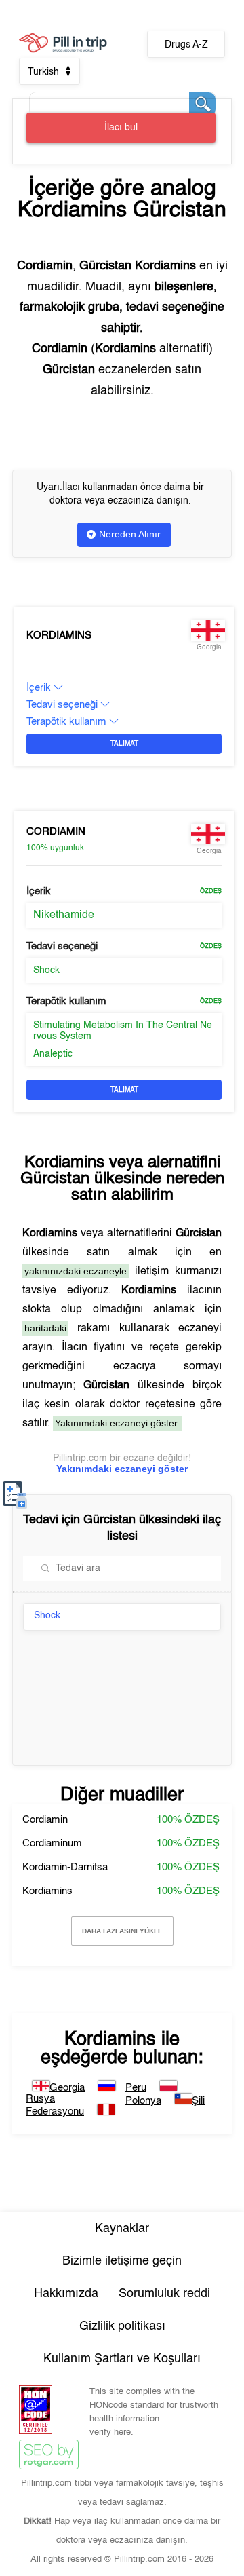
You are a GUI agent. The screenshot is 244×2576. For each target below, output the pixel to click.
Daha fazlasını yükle (122, 1931)
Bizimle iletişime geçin (122, 2261)
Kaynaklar (122, 2229)
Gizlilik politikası (122, 2326)
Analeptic (53, 1054)
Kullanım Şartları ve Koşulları (122, 2359)
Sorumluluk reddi (164, 2294)
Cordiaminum (52, 1843)
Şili (198, 2101)
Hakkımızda (66, 2294)
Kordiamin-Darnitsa (65, 1867)
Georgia (67, 2088)
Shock (46, 970)
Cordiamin (56, 832)
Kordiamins (59, 636)
